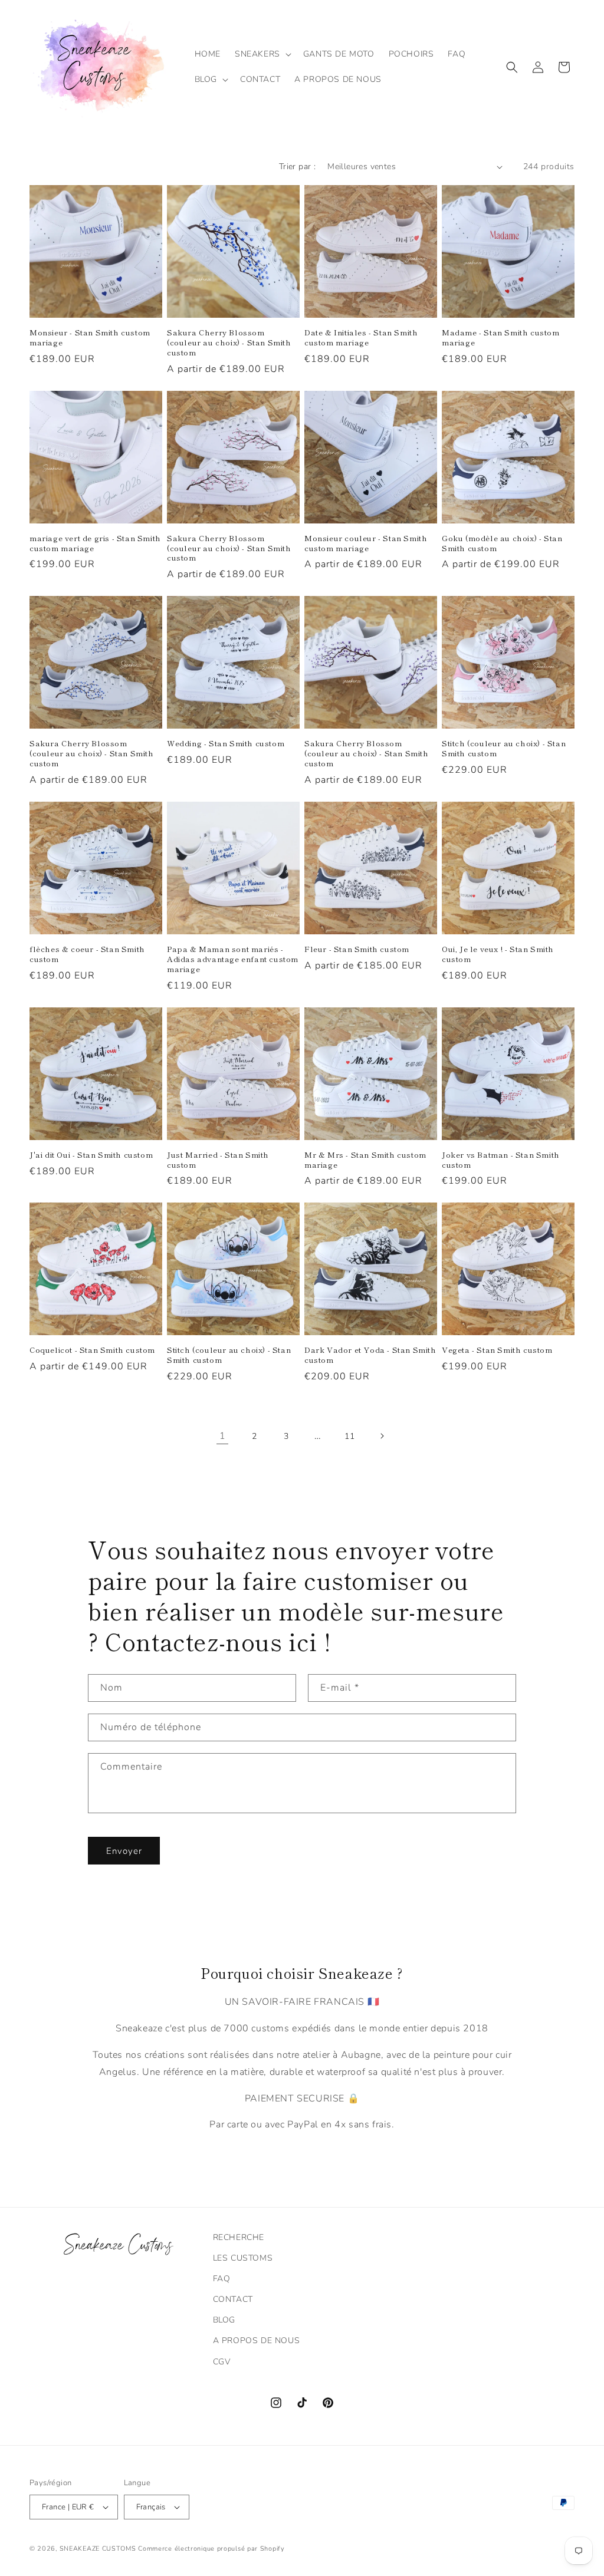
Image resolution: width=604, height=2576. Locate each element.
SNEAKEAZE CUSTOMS (98, 2549)
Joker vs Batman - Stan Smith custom (501, 1160)
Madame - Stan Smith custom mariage (501, 338)
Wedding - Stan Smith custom (226, 744)
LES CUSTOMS (243, 2258)
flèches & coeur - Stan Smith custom (87, 954)
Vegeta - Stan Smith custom (497, 1350)
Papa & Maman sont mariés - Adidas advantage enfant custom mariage (233, 959)
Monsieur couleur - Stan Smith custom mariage (366, 543)
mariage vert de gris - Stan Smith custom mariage (95, 543)
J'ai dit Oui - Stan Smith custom (91, 1155)
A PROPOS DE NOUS (257, 2341)
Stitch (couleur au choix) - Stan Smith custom (504, 749)
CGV (222, 2362)
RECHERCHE (239, 2237)
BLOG (224, 2320)
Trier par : (297, 167)
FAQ (222, 2279)
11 (349, 1436)
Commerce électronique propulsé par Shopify (211, 2549)
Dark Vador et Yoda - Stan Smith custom (370, 1355)
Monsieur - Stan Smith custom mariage (90, 338)
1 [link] (223, 1436)
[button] (262, 54)
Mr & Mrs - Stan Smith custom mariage (365, 1160)
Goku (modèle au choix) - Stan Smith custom (502, 543)
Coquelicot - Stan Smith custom (92, 1350)
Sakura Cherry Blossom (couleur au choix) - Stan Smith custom (229, 343)
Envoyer (124, 1851)
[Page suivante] (382, 1436)
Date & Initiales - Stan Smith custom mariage (361, 338)
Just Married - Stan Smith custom (218, 1160)
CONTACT (233, 2299)
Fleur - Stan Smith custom (357, 949)
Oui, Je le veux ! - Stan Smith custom (498, 954)
